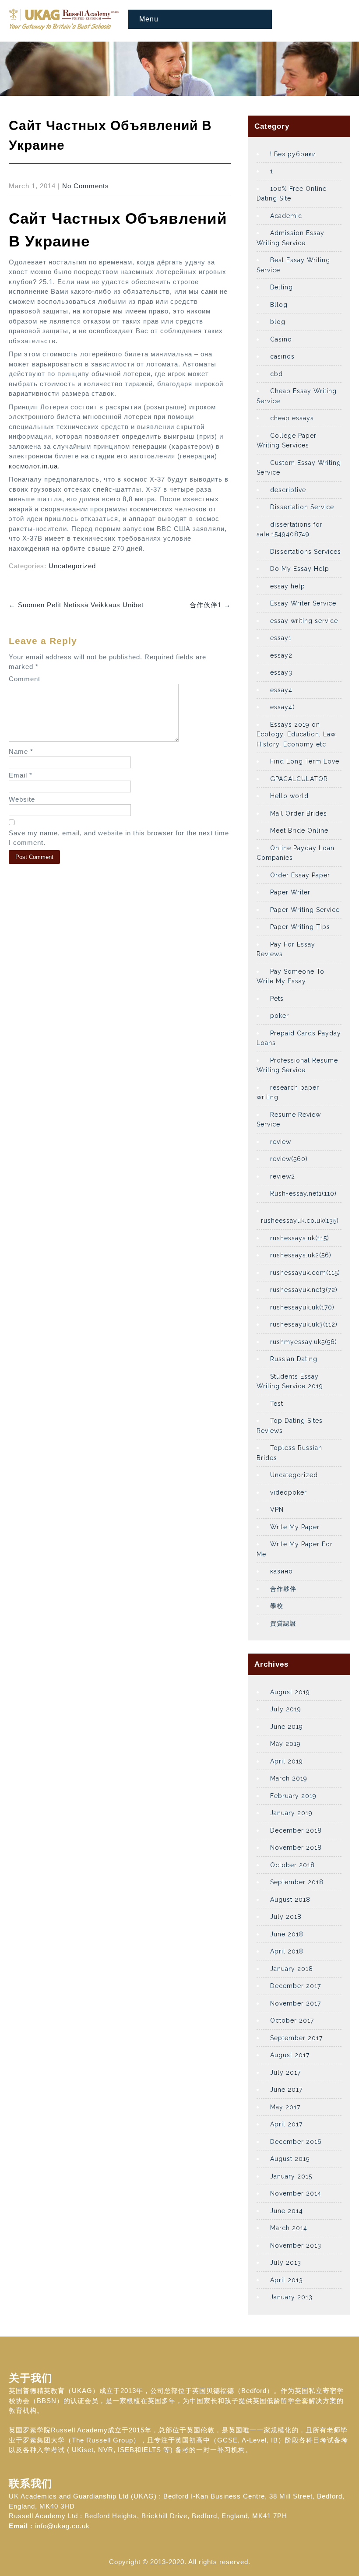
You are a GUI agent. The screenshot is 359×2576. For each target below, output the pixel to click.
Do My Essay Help (300, 569)
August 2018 (290, 1900)
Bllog (279, 305)
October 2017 (292, 2020)
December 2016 (296, 2142)
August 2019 (290, 1692)
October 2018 (292, 1865)
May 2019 (285, 1744)
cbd (276, 374)
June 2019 (287, 1727)
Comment (25, 679)
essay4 (281, 690)
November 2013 (296, 2245)
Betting (282, 287)
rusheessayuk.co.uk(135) (300, 1221)
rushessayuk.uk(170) (302, 1307)
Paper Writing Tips (300, 927)
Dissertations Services (306, 552)
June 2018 (287, 1934)
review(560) (289, 1159)
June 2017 (286, 2090)
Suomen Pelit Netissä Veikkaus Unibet (76, 605)
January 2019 (291, 1813)
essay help (288, 586)
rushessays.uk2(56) (301, 1255)
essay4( (282, 707)
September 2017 (296, 2038)
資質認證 (283, 1623)
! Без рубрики (293, 154)
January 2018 (292, 1969)
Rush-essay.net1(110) (303, 1193)
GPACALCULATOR (299, 779)
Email (21, 775)
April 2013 (287, 2280)
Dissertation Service (302, 507)
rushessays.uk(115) (300, 1238)
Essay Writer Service (303, 603)
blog (278, 322)
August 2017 (290, 2055)
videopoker (289, 1492)
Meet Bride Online (299, 831)
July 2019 (286, 1709)
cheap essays (292, 418)
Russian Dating (294, 1359)
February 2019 (293, 1796)
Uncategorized (72, 566)
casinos (282, 356)
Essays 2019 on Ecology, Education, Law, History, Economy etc (297, 734)
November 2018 (296, 1848)
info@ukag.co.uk (62, 2526)
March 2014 (289, 2228)
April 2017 (286, 2124)
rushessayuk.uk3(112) (304, 1324)
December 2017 (296, 1986)
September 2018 (297, 1882)
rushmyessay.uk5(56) (304, 1342)
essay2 (281, 655)
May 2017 (285, 2107)
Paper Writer (290, 892)
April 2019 (287, 1761)
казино (282, 1571)
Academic (286, 216)
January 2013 (291, 2297)
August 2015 (290, 2159)
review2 (283, 1176)
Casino (281, 339)
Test (277, 1404)
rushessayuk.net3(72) (304, 1290)
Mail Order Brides (299, 813)
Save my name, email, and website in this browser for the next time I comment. (119, 838)
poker (280, 1016)
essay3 (281, 672)
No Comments (86, 186)
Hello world (289, 796)
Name (21, 751)
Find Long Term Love (305, 761)
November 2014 (296, 2193)
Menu (149, 19)
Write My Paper (295, 1527)
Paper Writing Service (305, 910)
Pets (277, 999)
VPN (277, 1510)
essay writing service (304, 621)
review (281, 1142)
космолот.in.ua (33, 466)
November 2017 (296, 2003)
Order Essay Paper (300, 875)
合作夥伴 (283, 1589)
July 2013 (286, 2263)
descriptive (288, 490)
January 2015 (291, 2176)
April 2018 (287, 1951)
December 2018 (296, 1830)
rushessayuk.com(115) (305, 1273)
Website (22, 799)
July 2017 (285, 2073)
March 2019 (289, 1778)
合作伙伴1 (210, 605)
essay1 (281, 638)
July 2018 (286, 1917)
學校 (277, 1606)
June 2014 (287, 2211)
